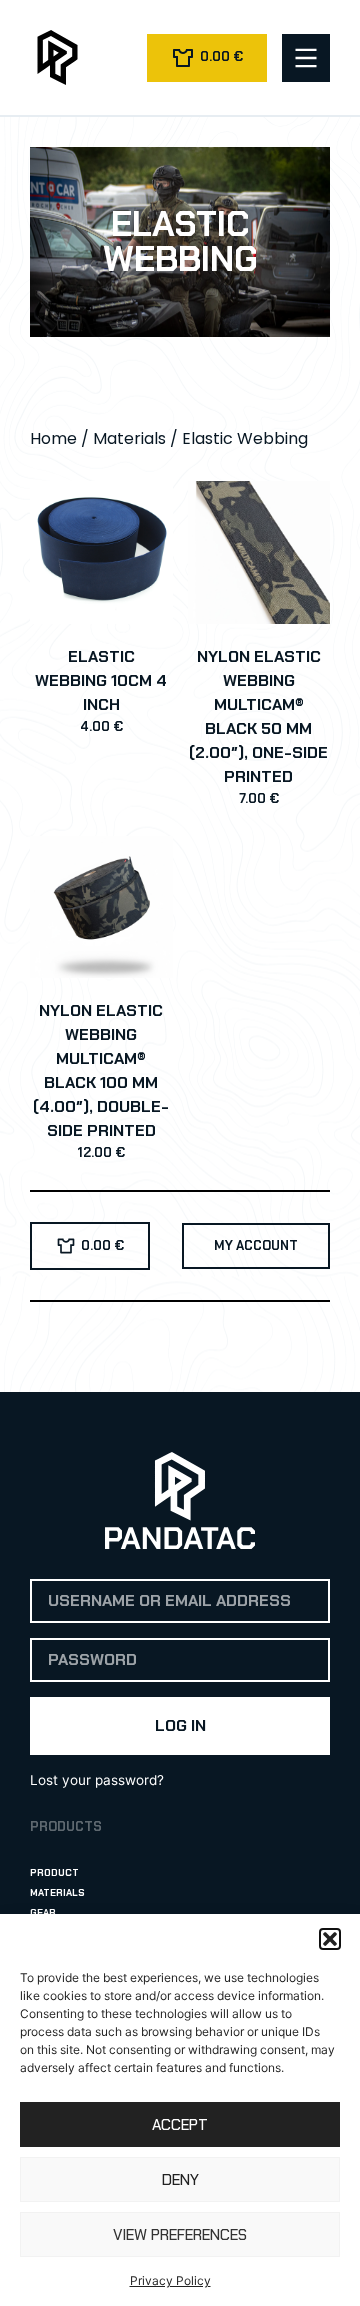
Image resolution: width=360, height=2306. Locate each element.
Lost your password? (97, 1780)
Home (53, 438)
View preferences (180, 2235)
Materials (129, 438)
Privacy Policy (170, 2280)
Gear (43, 1912)
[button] (330, 1939)
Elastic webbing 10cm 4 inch (101, 680)
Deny (180, 2180)
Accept (180, 2125)
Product (54, 1872)
